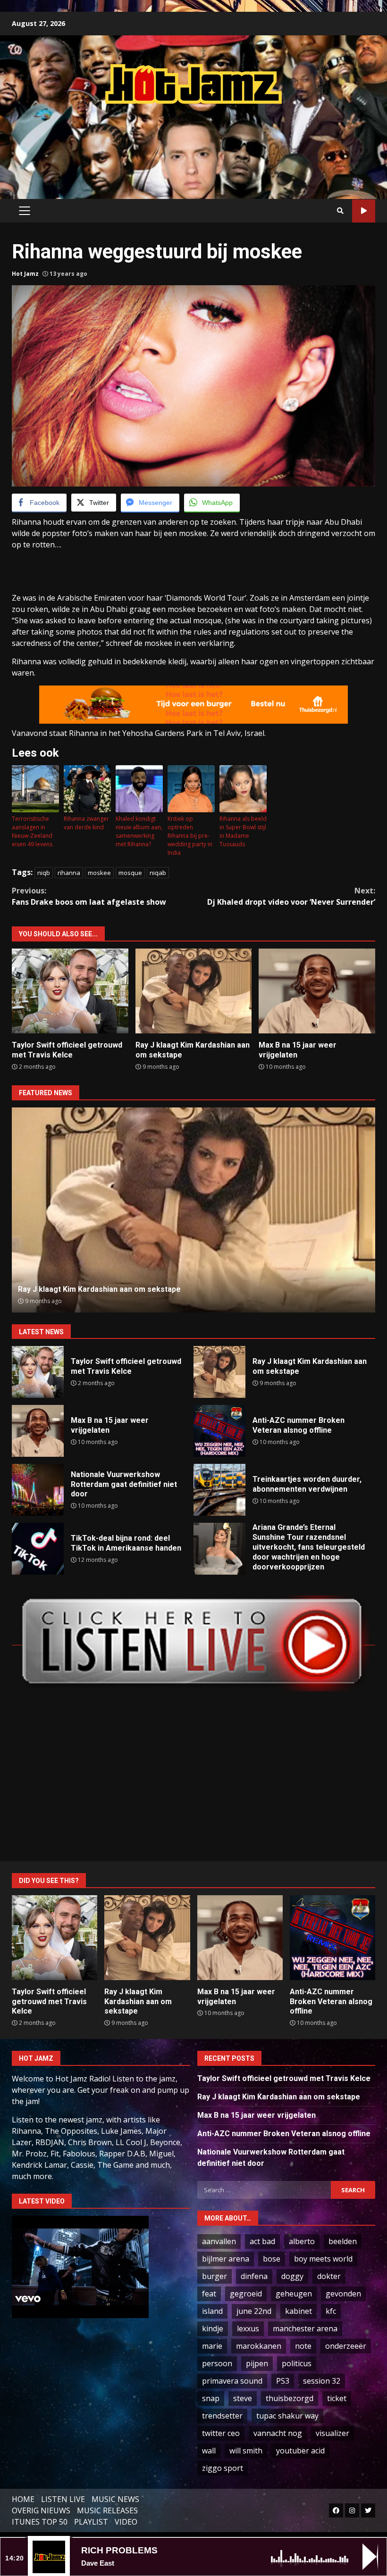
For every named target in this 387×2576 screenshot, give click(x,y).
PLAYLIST (91, 2522)
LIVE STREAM (364, 211)
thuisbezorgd (290, 2398)
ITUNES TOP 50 (40, 2522)
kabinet (299, 2311)
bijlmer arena (226, 2259)
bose (272, 2259)
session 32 (322, 2381)
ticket (337, 2398)
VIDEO (126, 2522)
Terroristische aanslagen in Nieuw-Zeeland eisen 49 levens (32, 831)
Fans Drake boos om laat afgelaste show (89, 896)
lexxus (248, 2328)
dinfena (254, 2276)
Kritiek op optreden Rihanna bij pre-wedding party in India (190, 836)
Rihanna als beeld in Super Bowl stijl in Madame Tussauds (243, 831)
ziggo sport (223, 2468)
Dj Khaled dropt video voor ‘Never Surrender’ (291, 896)
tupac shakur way (287, 2416)
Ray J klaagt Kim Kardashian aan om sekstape (194, 991)
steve (243, 2398)
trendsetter (222, 2416)
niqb (44, 873)
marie (212, 2346)
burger (215, 2276)
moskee (99, 873)
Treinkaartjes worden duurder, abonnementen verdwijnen (219, 1490)
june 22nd (254, 2311)
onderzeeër (346, 2346)
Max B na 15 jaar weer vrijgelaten (317, 991)
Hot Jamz (25, 274)
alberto (302, 2241)
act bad (262, 2241)
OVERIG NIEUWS (41, 2510)
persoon (217, 2363)
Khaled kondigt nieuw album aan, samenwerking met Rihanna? (139, 831)
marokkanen (259, 2346)
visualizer (332, 2433)
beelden (343, 2241)
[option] (193, 1210)
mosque (130, 873)
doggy (292, 2276)
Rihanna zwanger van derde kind (86, 823)
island (212, 2311)
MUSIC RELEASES (107, 2510)
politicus (297, 2363)
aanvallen (219, 2241)
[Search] (340, 211)
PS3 (283, 2381)
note (303, 2346)
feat (209, 2294)
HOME (23, 2499)
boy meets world (323, 2259)
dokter (329, 2276)
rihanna (69, 873)
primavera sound (232, 2381)
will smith (246, 2451)
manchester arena (305, 2328)
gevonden (343, 2294)
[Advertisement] (193, 142)
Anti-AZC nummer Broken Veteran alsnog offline (194, 1210)
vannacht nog (278, 2433)
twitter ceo (221, 2433)
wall (209, 2451)
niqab (158, 873)
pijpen (257, 2363)
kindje (213, 2328)
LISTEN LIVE (63, 2499)
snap (211, 2398)
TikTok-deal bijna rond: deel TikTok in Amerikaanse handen (38, 1549)
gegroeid (246, 2294)
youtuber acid (300, 2451)
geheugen (294, 2294)
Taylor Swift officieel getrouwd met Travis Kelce (70, 991)
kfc (331, 2311)
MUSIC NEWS (115, 2499)
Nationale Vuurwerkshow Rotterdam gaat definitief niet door (38, 1490)
